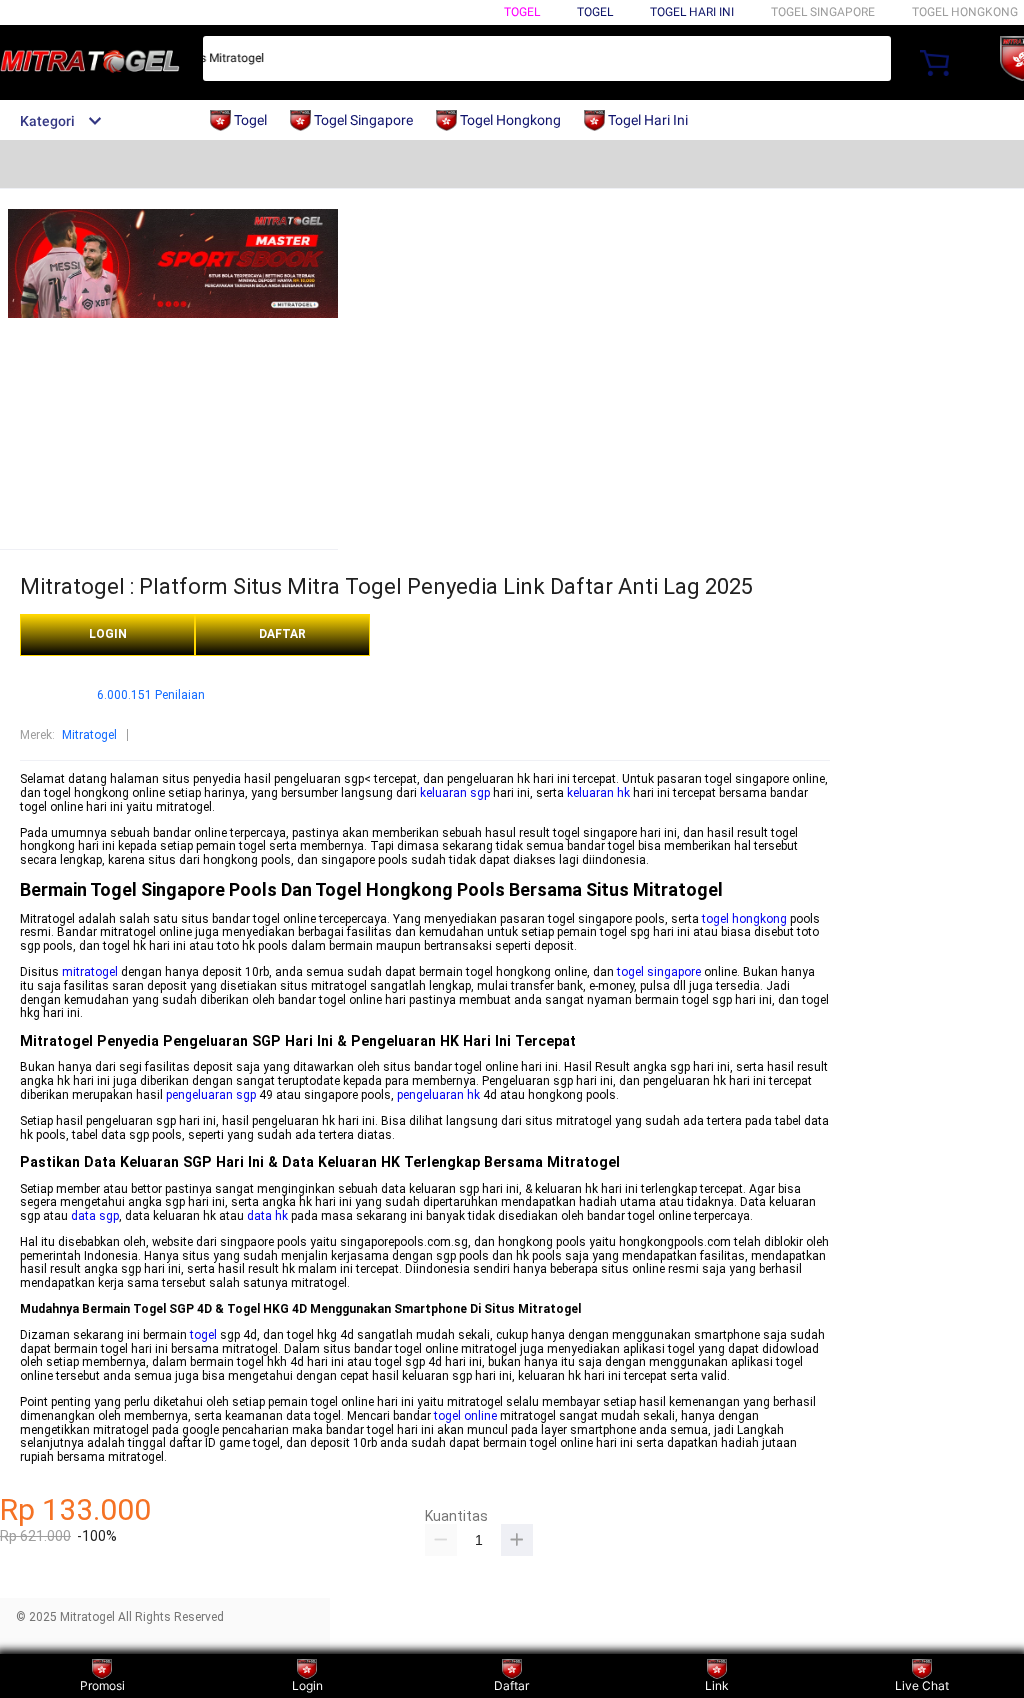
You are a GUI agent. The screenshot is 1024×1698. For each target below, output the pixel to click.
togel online (465, 1416)
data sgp (95, 1216)
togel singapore (659, 972)
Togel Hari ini (692, 12)
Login (307, 1685)
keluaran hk (598, 793)
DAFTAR (282, 634)
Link (717, 1685)
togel (203, 1335)
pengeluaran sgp (211, 1095)
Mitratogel (89, 735)
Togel (522, 12)
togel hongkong (744, 919)
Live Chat (922, 1685)
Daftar (511, 1685)
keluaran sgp (455, 793)
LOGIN (108, 634)
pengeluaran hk (438, 1095)
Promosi (102, 1685)
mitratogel (90, 972)
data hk (267, 1216)
